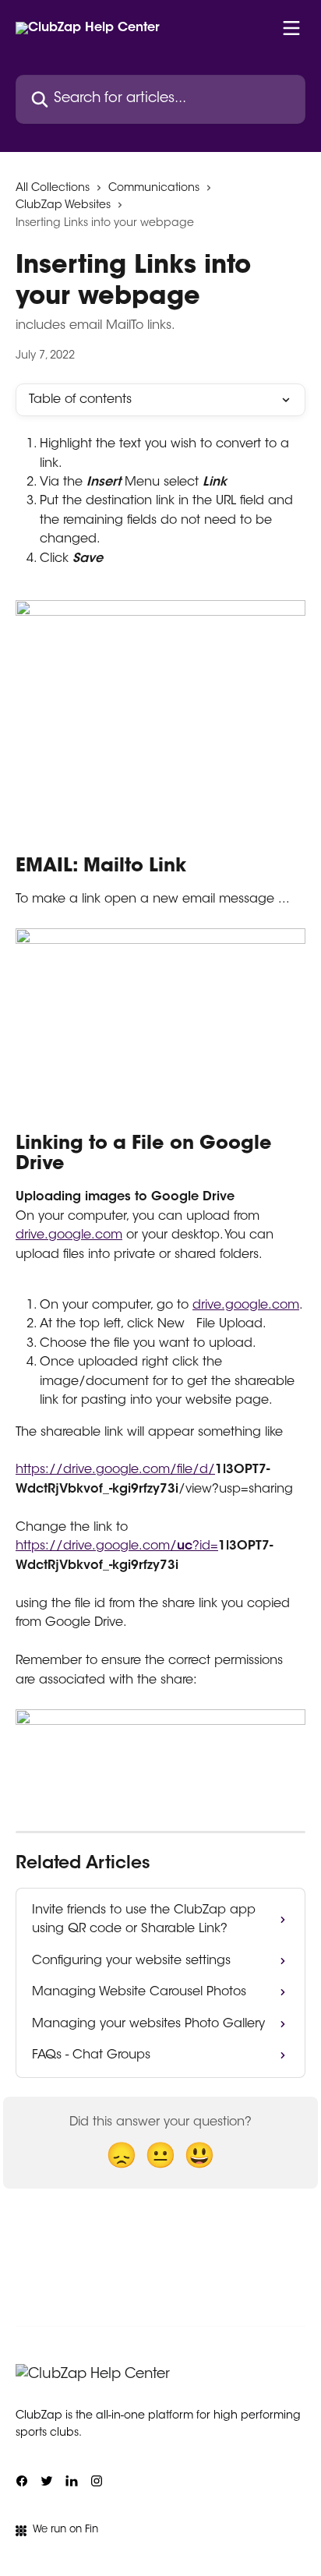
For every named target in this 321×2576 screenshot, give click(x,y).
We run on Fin (65, 2530)
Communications (154, 189)
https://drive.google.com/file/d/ (115, 1470)
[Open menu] (291, 28)
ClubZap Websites (63, 206)
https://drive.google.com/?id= (117, 1546)
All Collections (53, 189)
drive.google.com (69, 1235)
